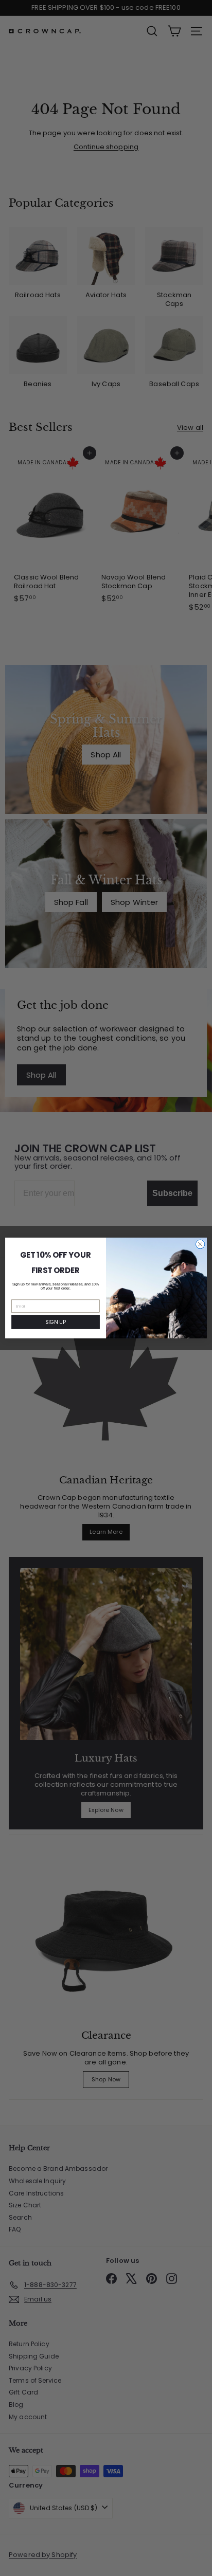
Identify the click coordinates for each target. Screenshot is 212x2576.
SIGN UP (55, 1322)
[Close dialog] (200, 1244)
